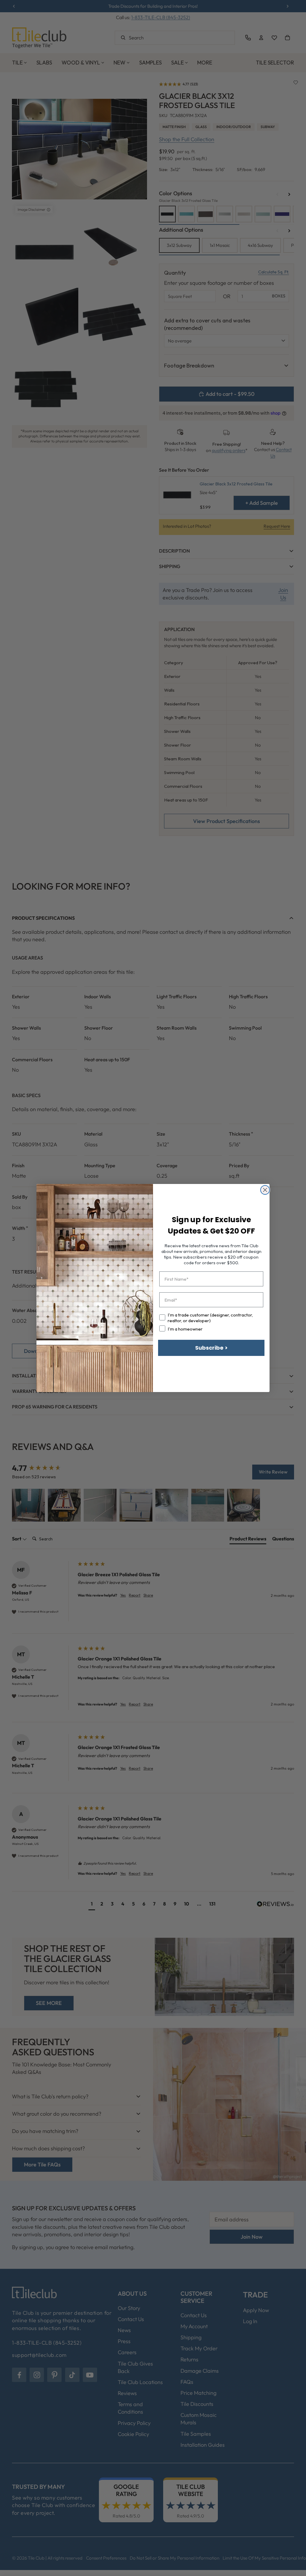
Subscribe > (211, 1348)
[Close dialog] (265, 1190)
